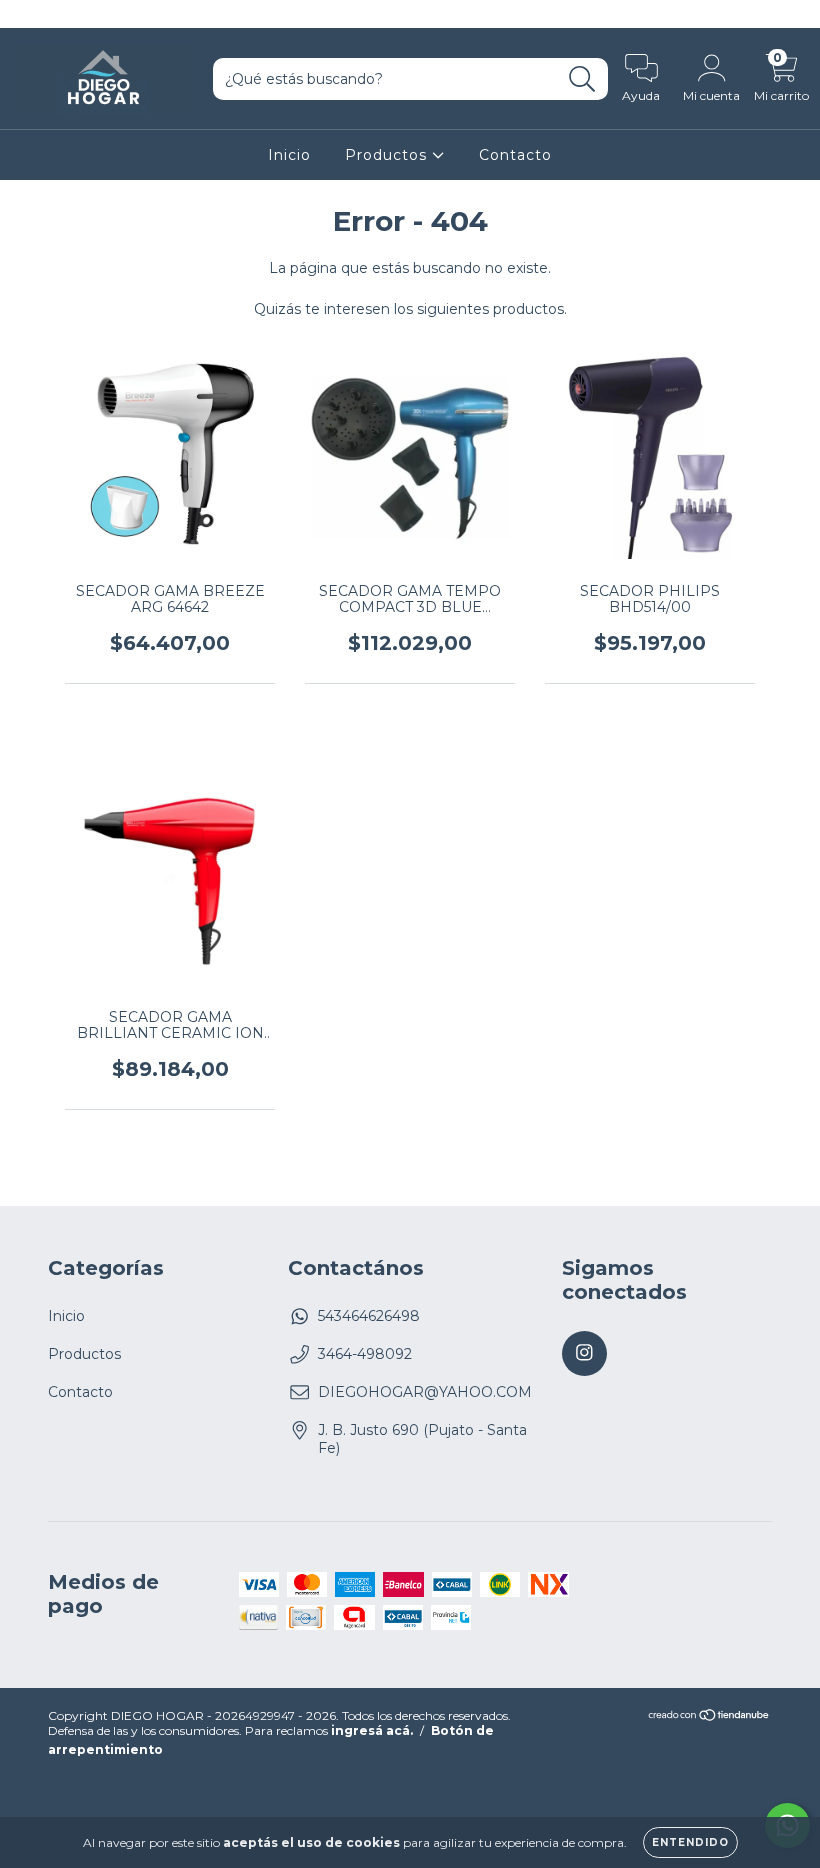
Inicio (289, 155)
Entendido (690, 1842)
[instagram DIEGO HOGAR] (28, 14)
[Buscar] (582, 79)
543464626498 (369, 1316)
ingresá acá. (372, 1730)
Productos (388, 155)
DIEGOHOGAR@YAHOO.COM (425, 1392)
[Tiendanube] (709, 1717)
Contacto (515, 155)
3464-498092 (365, 1354)
